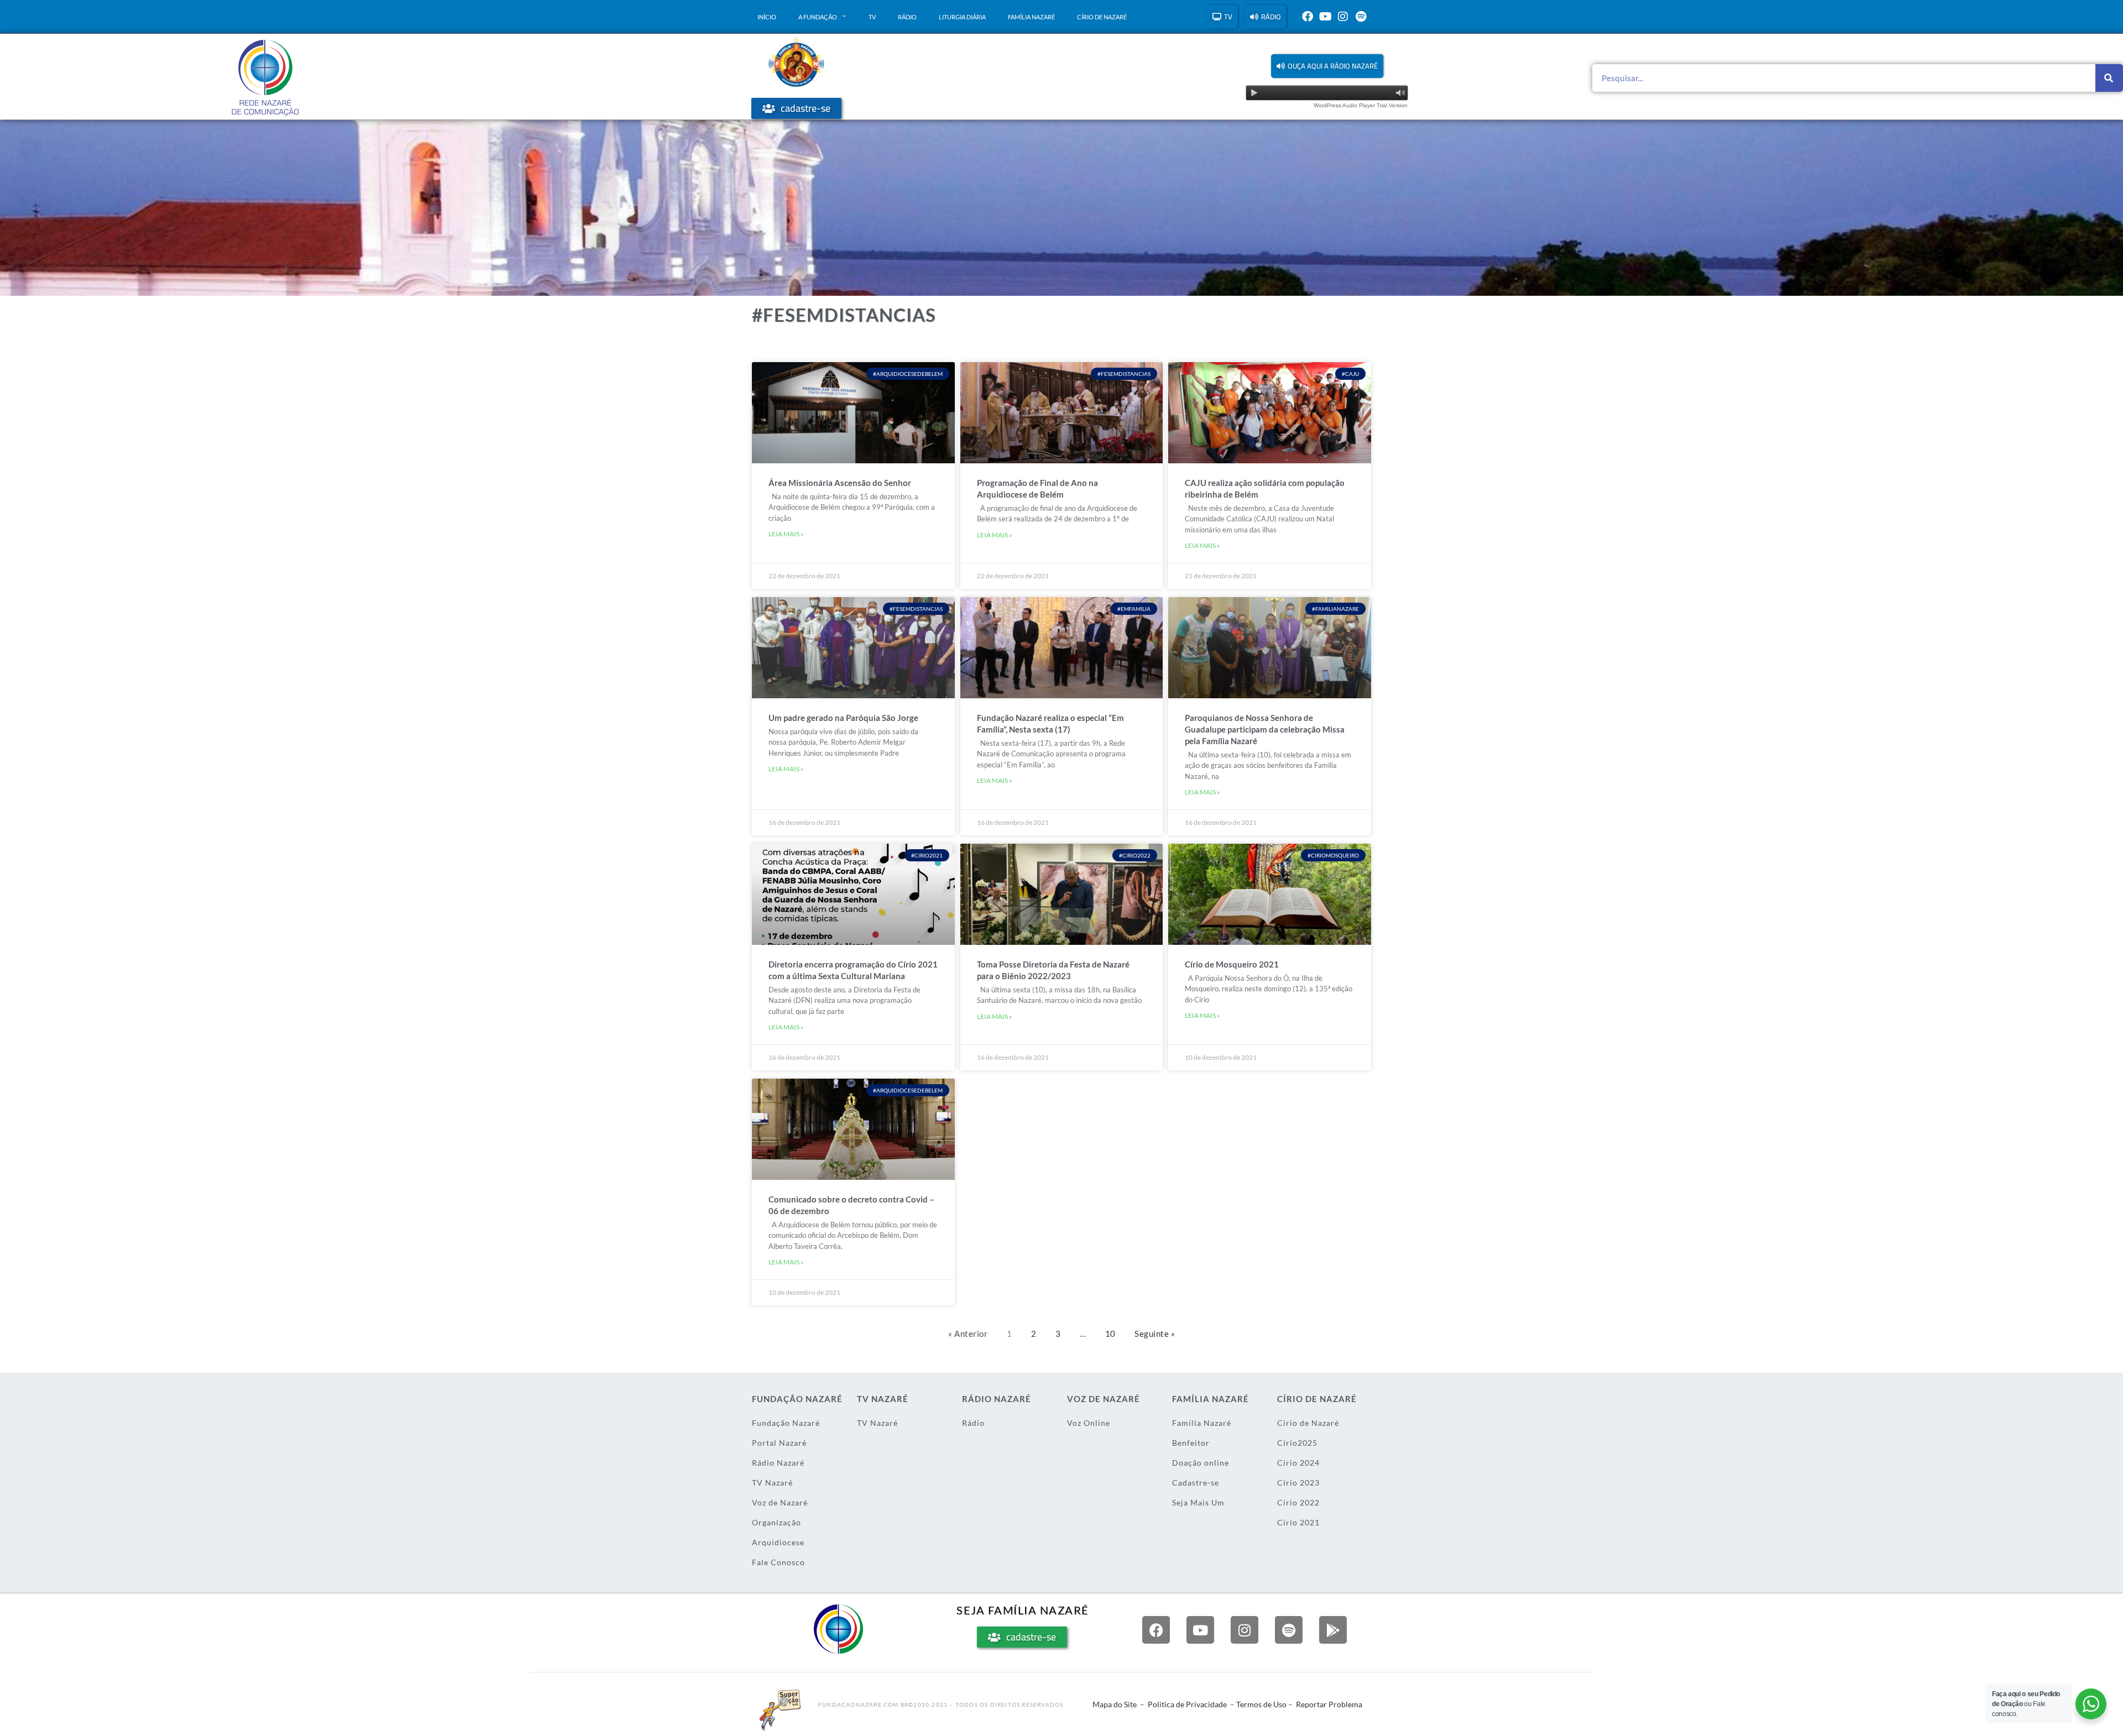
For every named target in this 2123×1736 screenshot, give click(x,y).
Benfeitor (1191, 1443)
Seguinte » (1155, 1334)
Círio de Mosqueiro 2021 (1232, 964)
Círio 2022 (1298, 1502)
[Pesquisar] (2109, 78)
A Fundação (818, 17)
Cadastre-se (1196, 1483)
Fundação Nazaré (786, 1423)
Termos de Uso (1261, 1704)
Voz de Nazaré (780, 1502)
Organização (776, 1522)
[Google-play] (1333, 1630)
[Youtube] (1325, 17)
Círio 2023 (1298, 1483)
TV (872, 17)
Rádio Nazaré (778, 1463)
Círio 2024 (1298, 1463)
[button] (1327, 66)
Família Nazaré (1031, 17)
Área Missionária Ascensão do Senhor (840, 483)
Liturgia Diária (962, 17)
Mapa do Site (1115, 1704)
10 (1110, 1334)
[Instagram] (1343, 17)
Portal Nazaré (779, 1443)
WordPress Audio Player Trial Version (1361, 105)
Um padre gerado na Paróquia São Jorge (843, 718)
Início (767, 17)
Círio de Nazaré (1102, 17)
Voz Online (1089, 1423)
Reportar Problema (1329, 1704)
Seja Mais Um (1198, 1502)
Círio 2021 (1298, 1522)
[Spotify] (1361, 17)
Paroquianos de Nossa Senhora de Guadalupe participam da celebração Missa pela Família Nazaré (1265, 729)
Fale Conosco (778, 1562)
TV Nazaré (772, 1483)
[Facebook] (1308, 17)
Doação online (1201, 1463)
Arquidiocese (778, 1542)
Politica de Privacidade (1187, 1704)
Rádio (907, 17)
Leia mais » (786, 534)
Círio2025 (1297, 1443)
